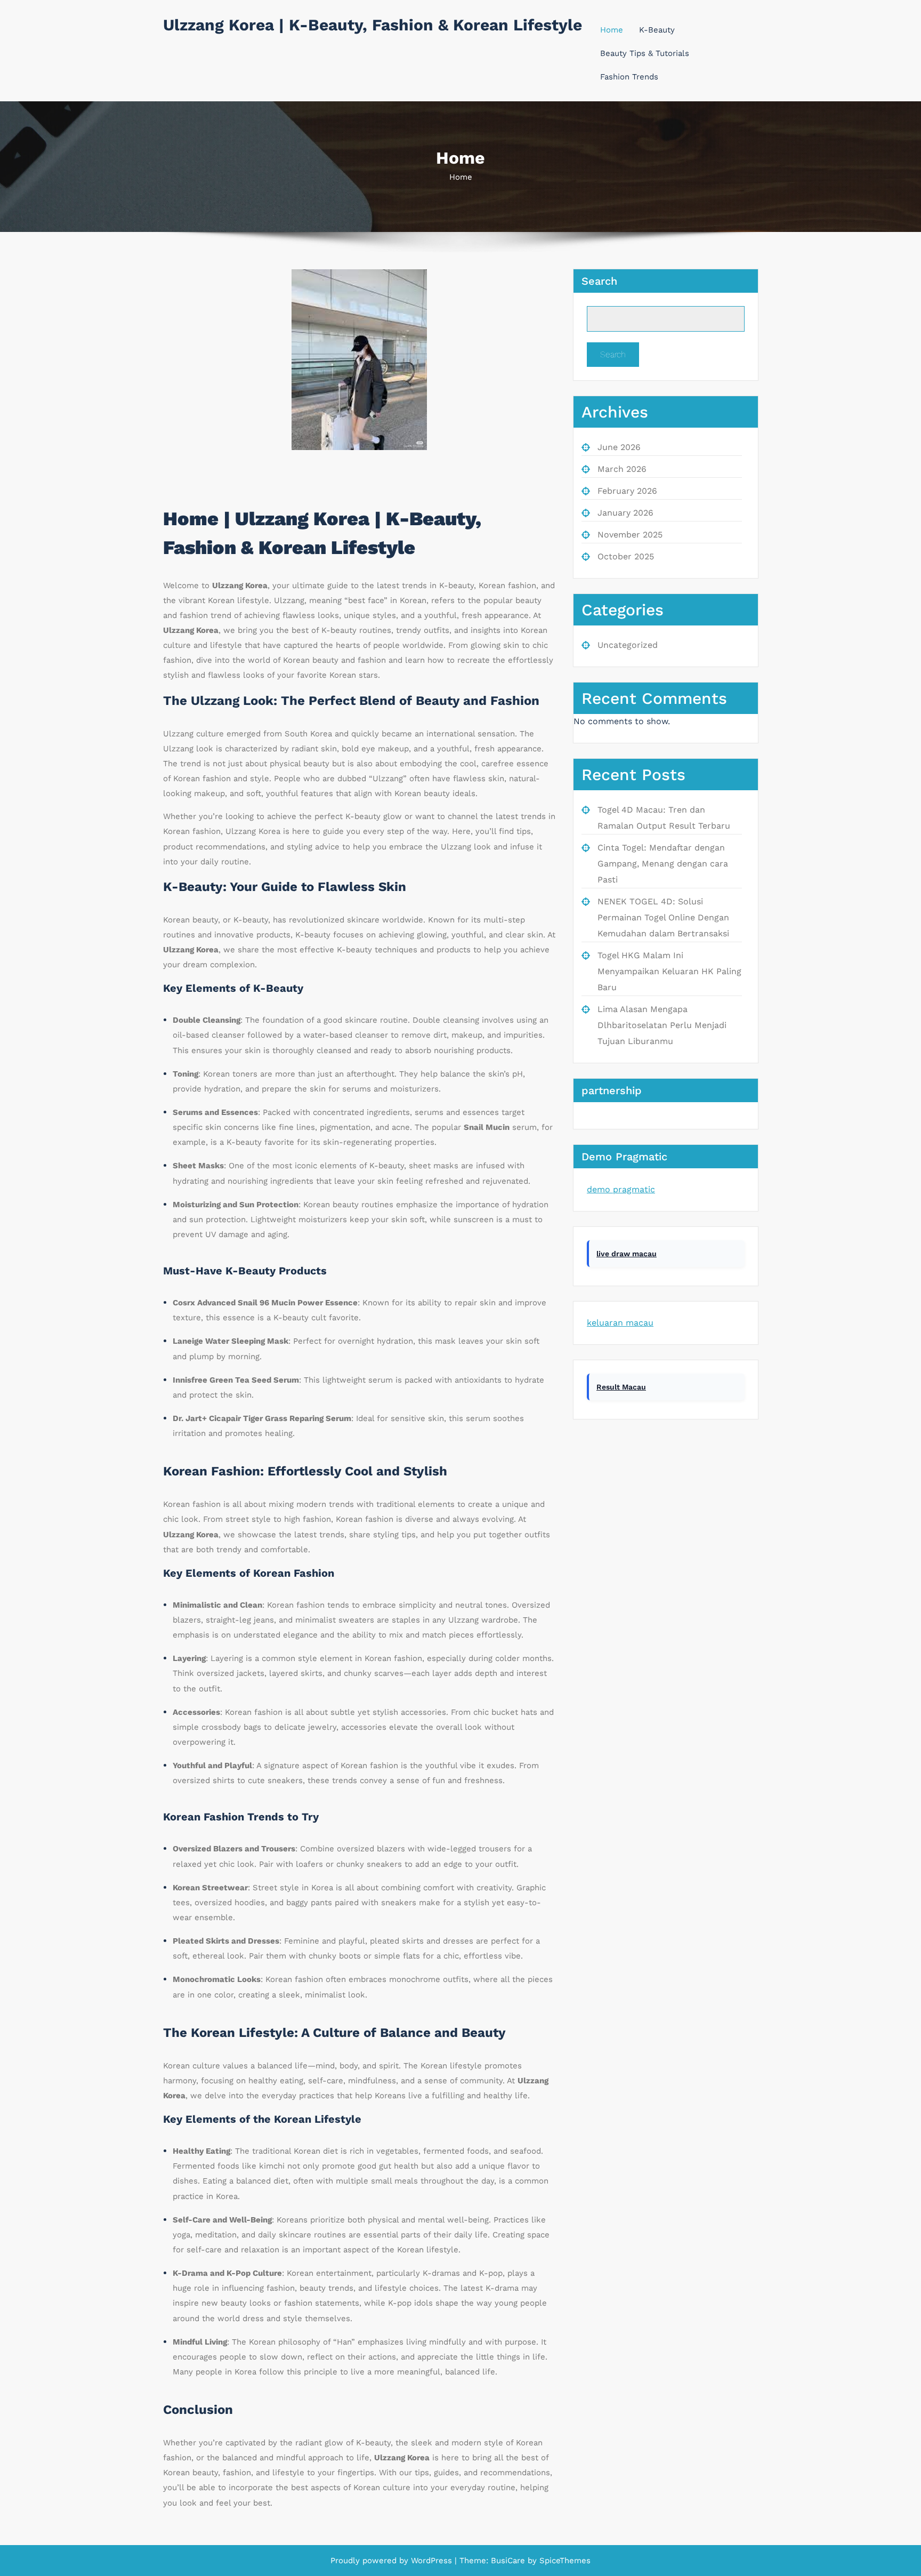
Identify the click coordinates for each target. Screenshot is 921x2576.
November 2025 (630, 535)
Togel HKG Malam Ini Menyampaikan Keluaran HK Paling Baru (669, 971)
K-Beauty (657, 30)
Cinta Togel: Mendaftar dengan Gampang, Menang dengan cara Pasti (663, 864)
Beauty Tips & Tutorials (645, 53)
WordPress (431, 2561)
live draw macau (627, 1254)
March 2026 (622, 469)
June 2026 (619, 447)
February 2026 (627, 491)
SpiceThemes (564, 2561)
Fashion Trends (629, 77)
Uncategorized (628, 645)
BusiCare (509, 2561)
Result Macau (621, 1387)
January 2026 (625, 513)
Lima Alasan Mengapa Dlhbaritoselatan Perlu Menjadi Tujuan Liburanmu (662, 1025)
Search (599, 281)
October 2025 (626, 556)
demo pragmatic (621, 1189)
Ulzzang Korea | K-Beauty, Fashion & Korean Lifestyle (373, 25)
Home (612, 30)
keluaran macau (620, 1323)
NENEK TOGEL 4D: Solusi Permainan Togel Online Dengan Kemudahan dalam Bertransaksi (663, 917)
